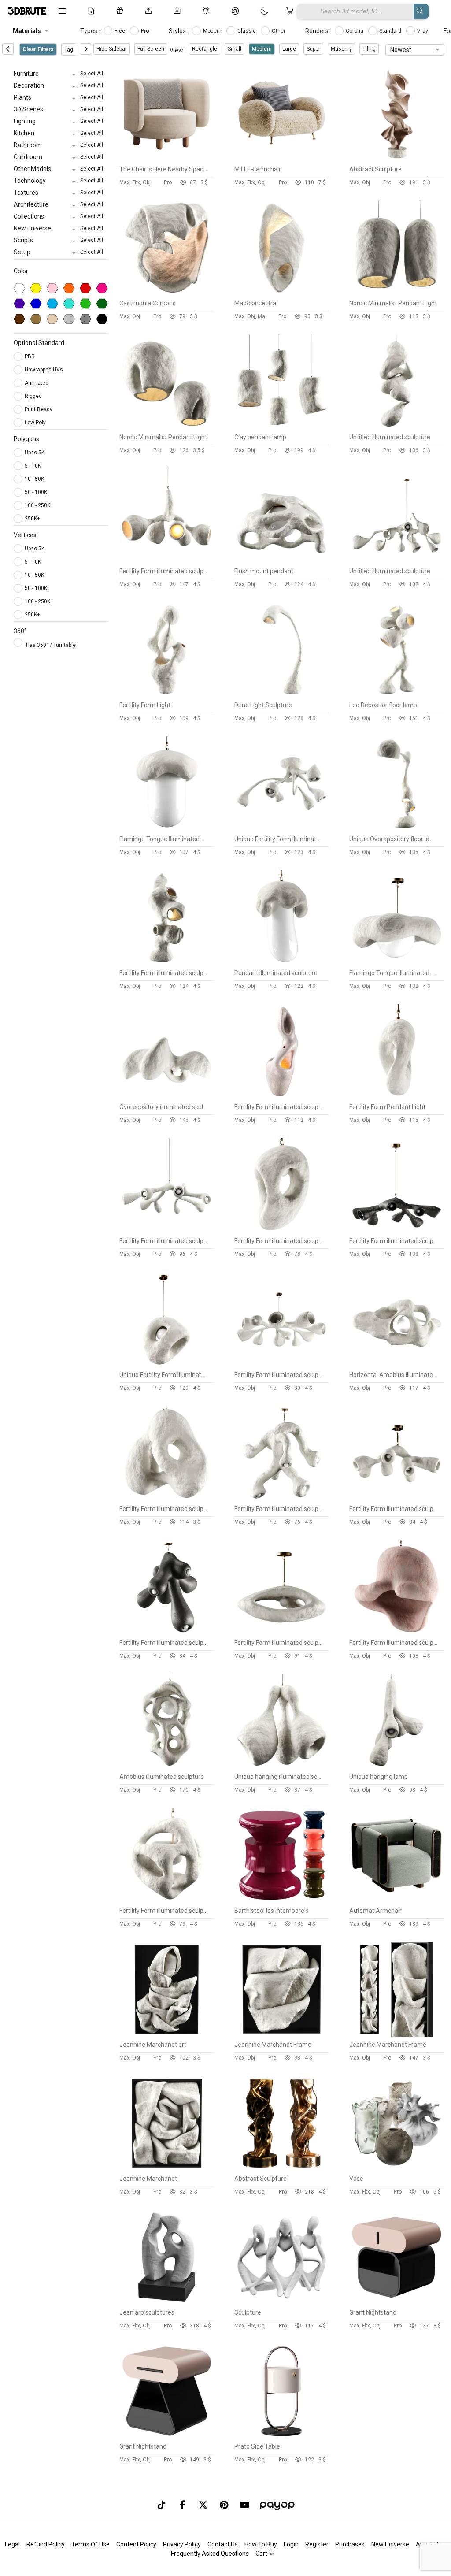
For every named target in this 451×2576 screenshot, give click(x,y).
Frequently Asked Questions (210, 2554)
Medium (262, 49)
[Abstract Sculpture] (397, 159)
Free (120, 31)
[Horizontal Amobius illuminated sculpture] (397, 1365)
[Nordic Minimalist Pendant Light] (397, 293)
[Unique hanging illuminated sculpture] (282, 1767)
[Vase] (397, 2168)
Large (289, 49)
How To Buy (261, 2544)
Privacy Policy (182, 2544)
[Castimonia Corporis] (167, 293)
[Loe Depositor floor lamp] (397, 695)
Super (313, 49)
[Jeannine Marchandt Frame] (282, 2034)
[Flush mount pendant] (282, 561)
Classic (247, 31)
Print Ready (39, 409)
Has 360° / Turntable (51, 645)
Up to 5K (35, 453)
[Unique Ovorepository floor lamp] (397, 829)
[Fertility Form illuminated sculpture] (167, 561)
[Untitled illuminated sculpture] (397, 427)
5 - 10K (33, 466)
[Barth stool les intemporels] (282, 1900)
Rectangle (205, 49)
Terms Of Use (91, 2544)
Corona (355, 31)
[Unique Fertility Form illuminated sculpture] (282, 829)
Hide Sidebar (112, 49)
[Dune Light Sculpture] (282, 695)
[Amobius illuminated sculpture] (167, 1767)
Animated (37, 383)
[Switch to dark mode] (255, 11)
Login (291, 2544)
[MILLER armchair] (282, 159)
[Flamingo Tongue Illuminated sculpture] (167, 829)
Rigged (34, 396)
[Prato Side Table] (282, 2436)
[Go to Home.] (26, 11)
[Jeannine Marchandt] (167, 2168)
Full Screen (151, 49)
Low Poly (36, 423)
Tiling (369, 49)
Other (279, 31)
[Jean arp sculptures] (167, 2302)
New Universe (390, 2544)
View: (177, 50)
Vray (423, 31)
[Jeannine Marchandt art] (167, 2034)
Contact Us (223, 2544)
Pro (146, 31)
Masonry (341, 49)
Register (317, 2544)
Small (235, 49)
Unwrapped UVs (44, 370)
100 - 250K (37, 505)
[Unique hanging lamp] (397, 1767)
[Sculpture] (282, 2302)
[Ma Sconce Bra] (282, 293)
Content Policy (136, 2544)
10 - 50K (34, 479)
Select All (92, 74)
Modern (213, 31)
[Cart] (291, 11)
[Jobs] (179, 11)
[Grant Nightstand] (397, 2302)
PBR (30, 356)
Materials (27, 31)
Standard (391, 31)
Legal (12, 2544)
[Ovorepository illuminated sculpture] (167, 1097)
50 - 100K (36, 492)
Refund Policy (46, 2544)
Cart (262, 2554)
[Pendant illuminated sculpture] (282, 963)
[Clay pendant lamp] (282, 427)
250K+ (32, 519)
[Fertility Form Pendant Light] (397, 1097)
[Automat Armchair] (397, 1900)
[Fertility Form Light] (167, 695)
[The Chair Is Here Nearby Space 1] (167, 159)
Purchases (350, 2544)
